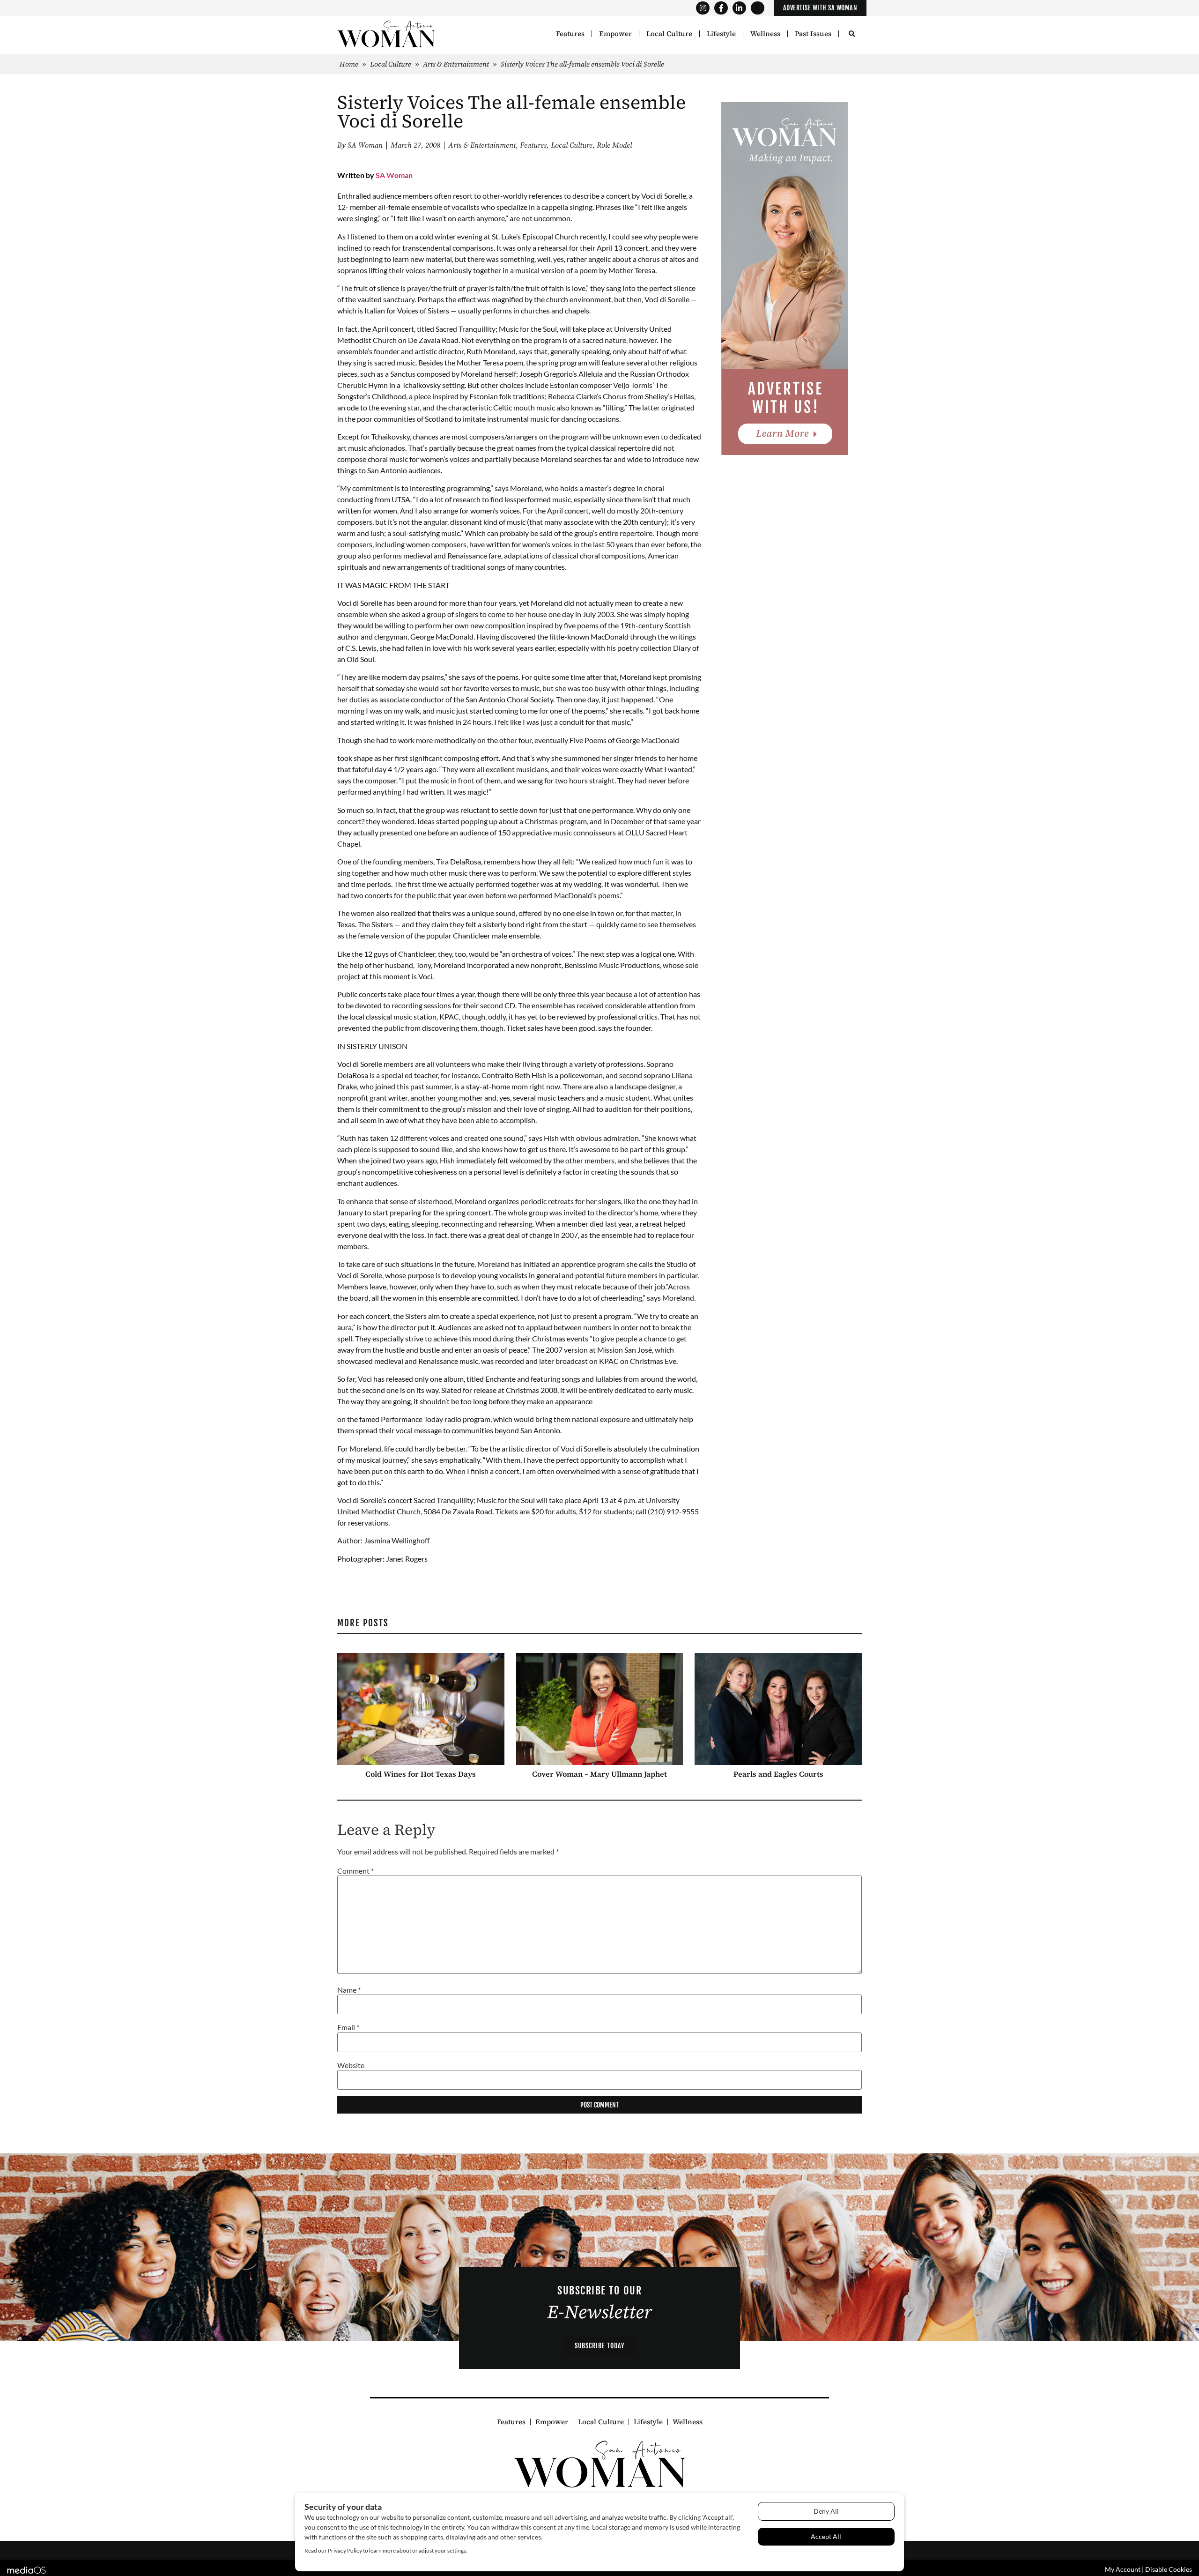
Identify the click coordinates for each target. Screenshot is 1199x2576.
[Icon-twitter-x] (758, 8)
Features (570, 34)
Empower (615, 34)
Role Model (614, 145)
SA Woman (394, 175)
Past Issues (813, 34)
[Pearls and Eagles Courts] (778, 1709)
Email (348, 2028)
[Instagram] (703, 8)
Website (351, 2065)
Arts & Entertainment (456, 64)
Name (349, 1990)
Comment (355, 1871)
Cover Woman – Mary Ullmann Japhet (599, 1774)
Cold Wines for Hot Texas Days (421, 1774)
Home (349, 64)
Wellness (765, 34)
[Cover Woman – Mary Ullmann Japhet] (600, 1709)
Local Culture (669, 34)
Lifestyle (721, 34)
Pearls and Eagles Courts (778, 1774)
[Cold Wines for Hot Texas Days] (421, 1709)
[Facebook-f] (721, 8)
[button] (852, 34)
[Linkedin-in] (739, 8)
